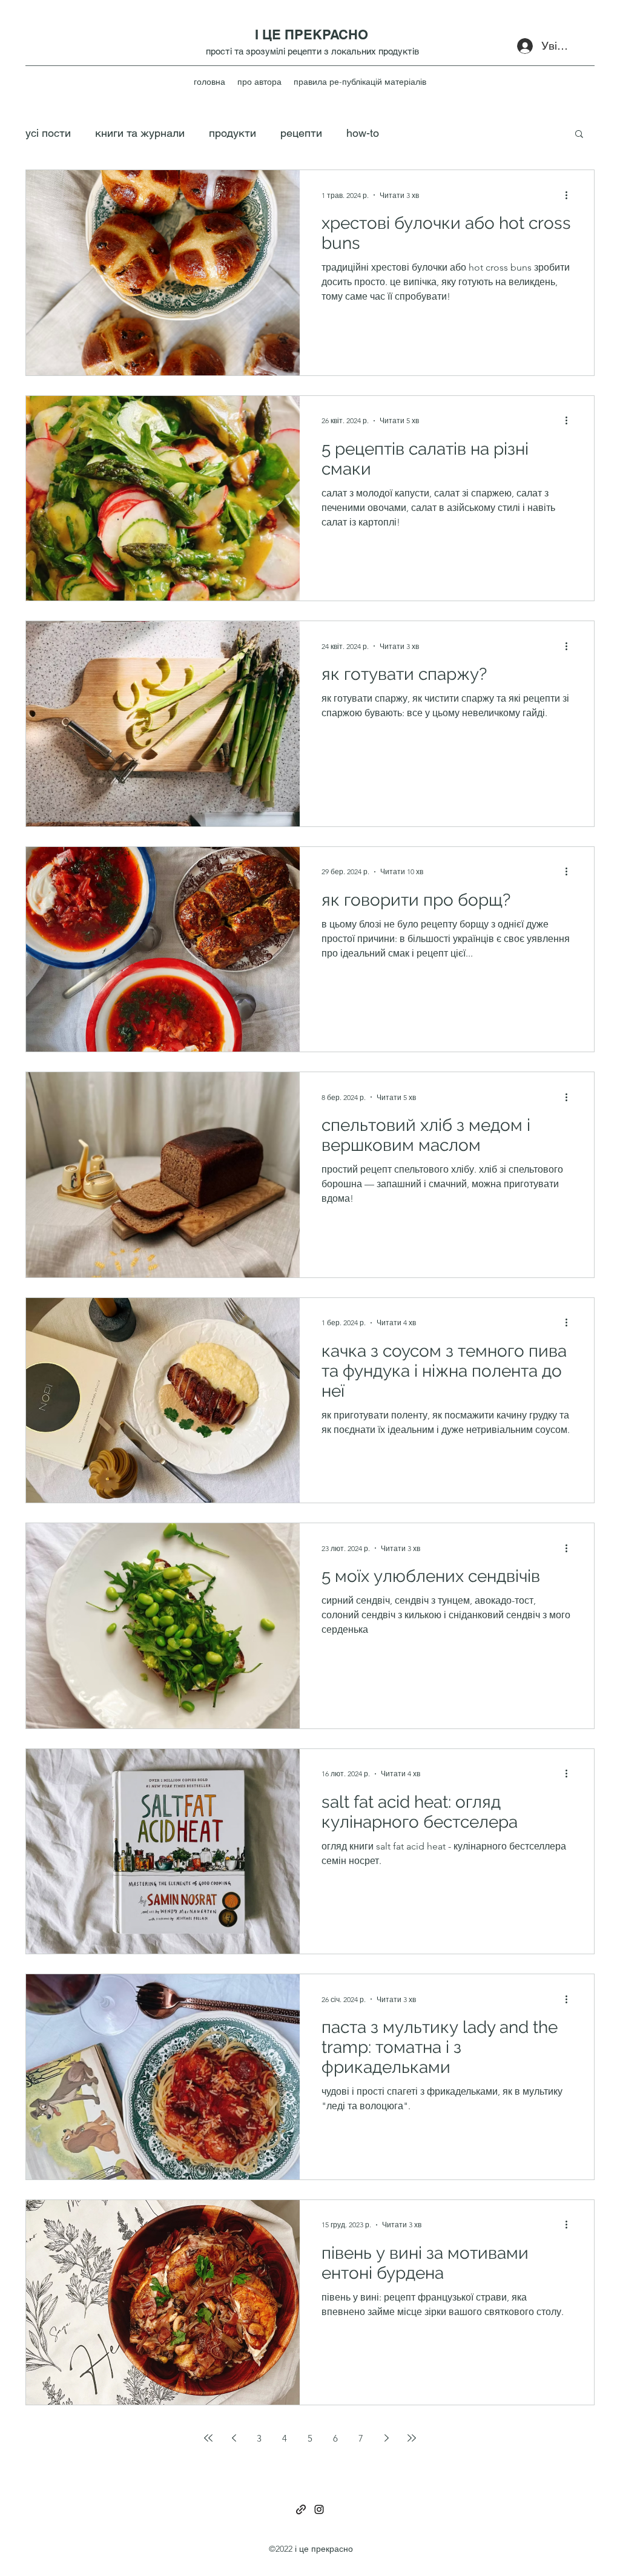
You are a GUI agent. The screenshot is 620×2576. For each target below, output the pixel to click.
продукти (232, 133)
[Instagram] (319, 2509)
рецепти (301, 133)
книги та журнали (140, 133)
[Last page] (412, 2438)
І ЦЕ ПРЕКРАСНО (312, 35)
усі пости (48, 133)
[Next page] (386, 2438)
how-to (363, 133)
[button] (579, 135)
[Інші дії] (570, 195)
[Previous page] (234, 2438)
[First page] (208, 2438)
